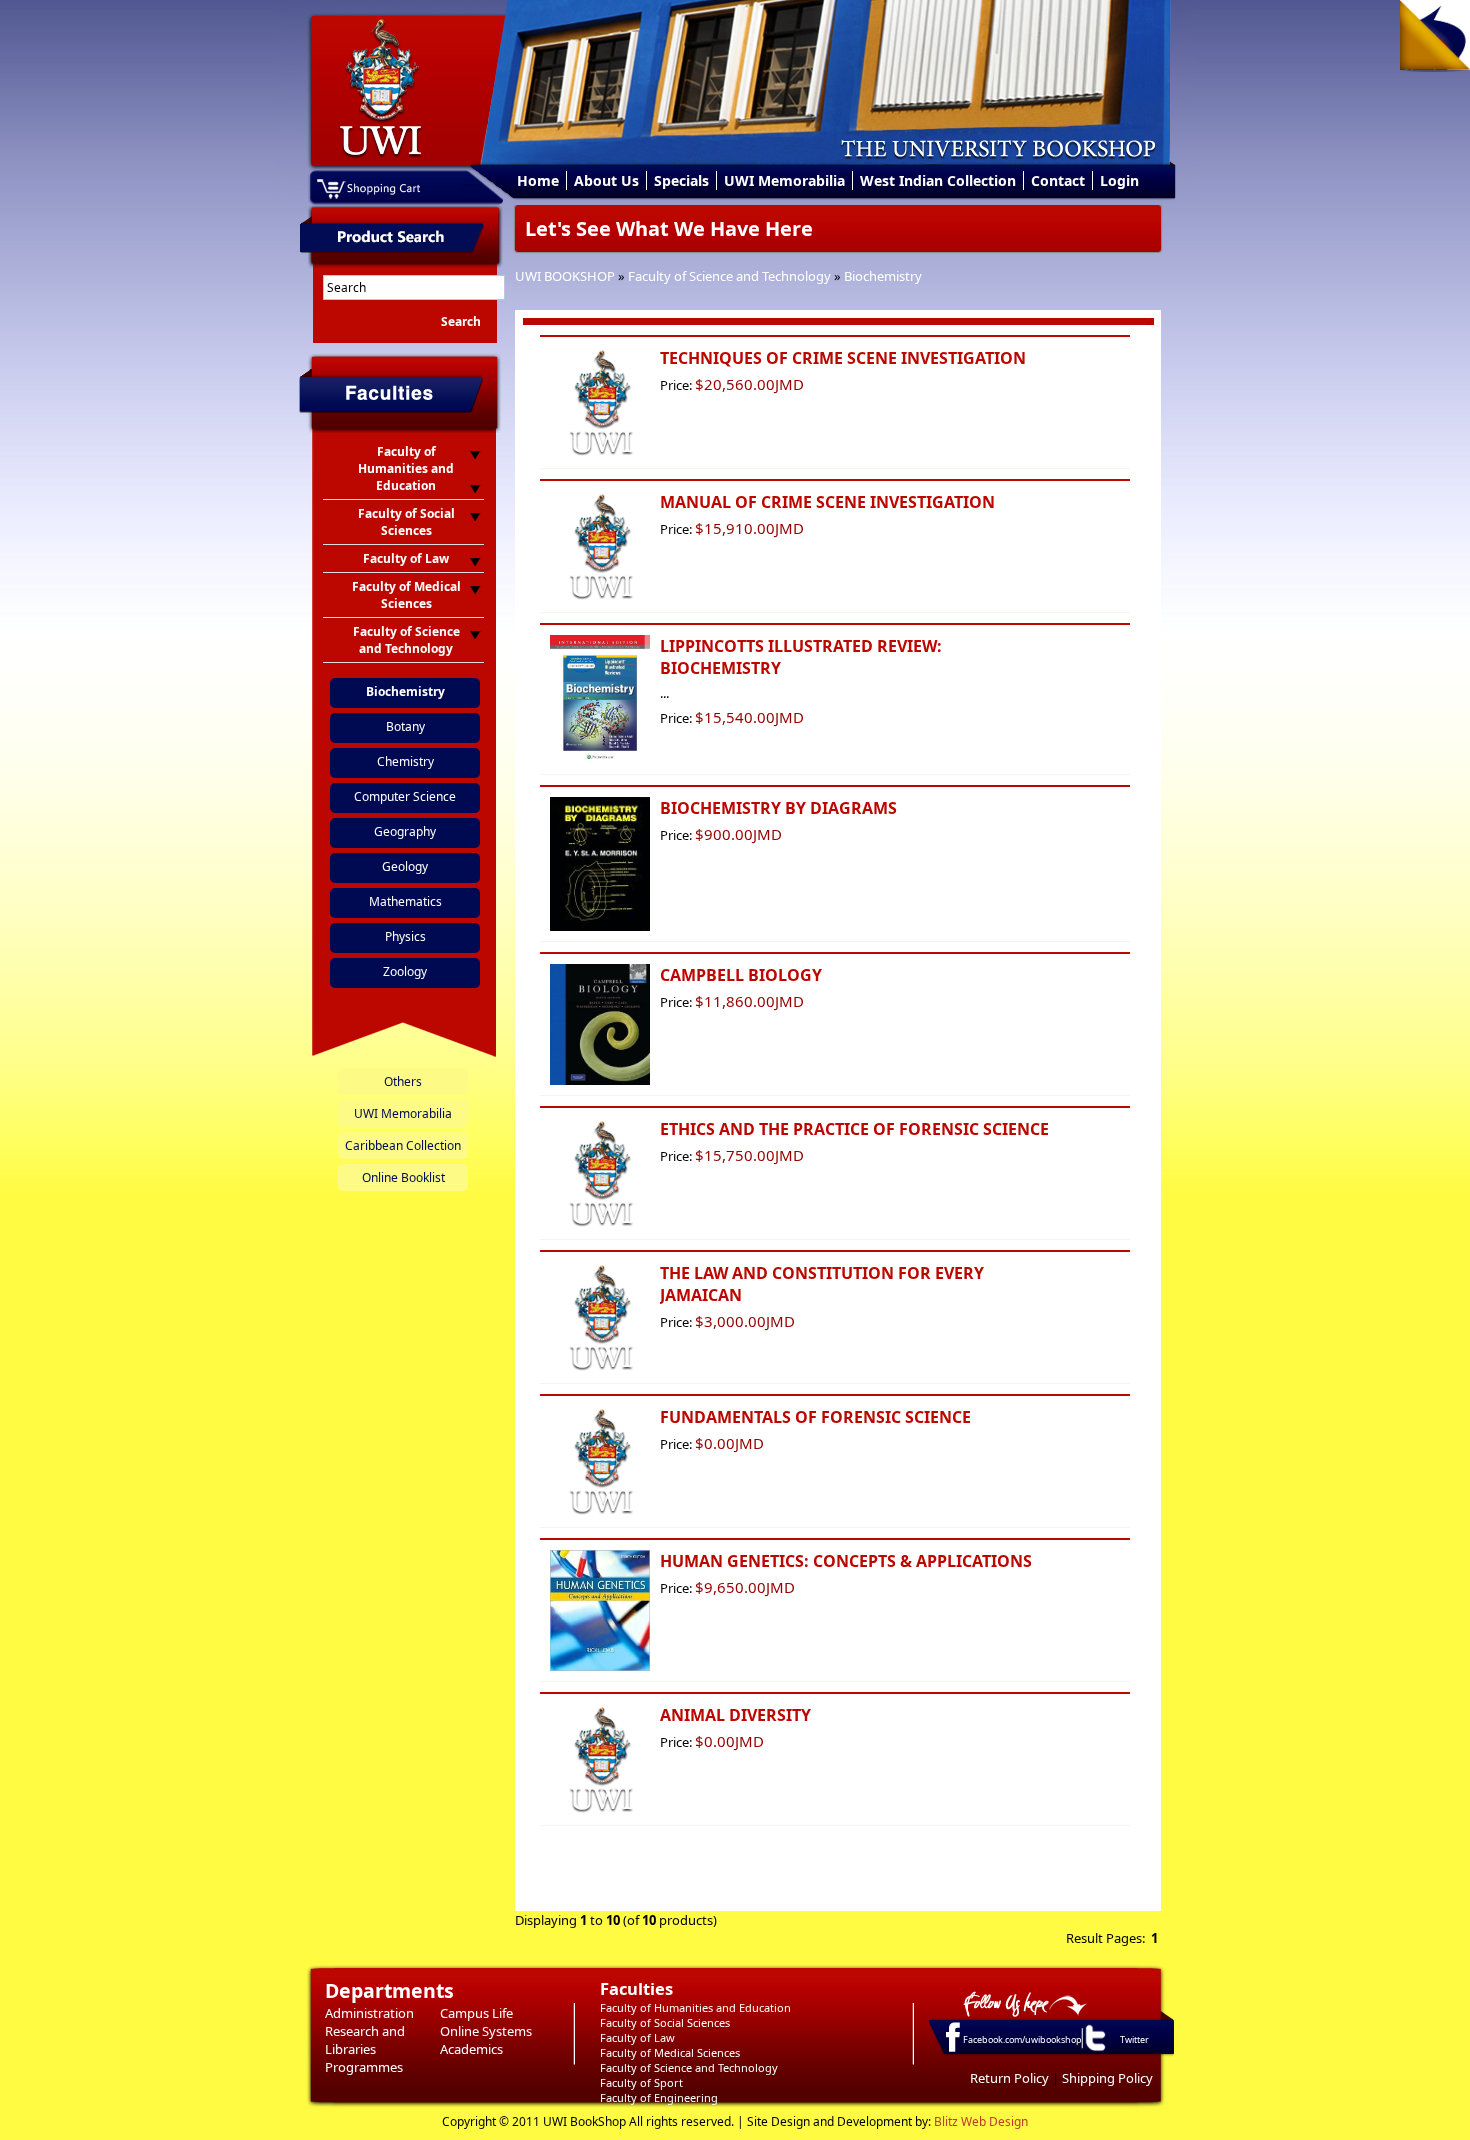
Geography (405, 831)
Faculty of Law (637, 2037)
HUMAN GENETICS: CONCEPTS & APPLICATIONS (846, 1561)
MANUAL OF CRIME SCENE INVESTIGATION (827, 502)
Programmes (364, 2067)
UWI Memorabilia (784, 180)
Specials (681, 180)
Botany (405, 726)
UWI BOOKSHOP (565, 276)
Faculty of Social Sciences (665, 2022)
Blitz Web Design (981, 2121)
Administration (369, 2013)
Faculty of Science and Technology (729, 276)
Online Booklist (403, 1177)
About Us (606, 180)
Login (1119, 180)
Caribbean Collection (403, 1145)
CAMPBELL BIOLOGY (741, 975)
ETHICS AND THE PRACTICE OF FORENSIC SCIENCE (854, 1129)
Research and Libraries (365, 2040)
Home (538, 180)
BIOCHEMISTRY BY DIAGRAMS (778, 808)
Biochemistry (883, 276)
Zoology (405, 971)
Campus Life (476, 2013)
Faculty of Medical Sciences (670, 2052)
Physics (405, 936)
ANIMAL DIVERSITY (735, 1715)
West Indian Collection (938, 180)
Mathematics (405, 901)
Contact (1058, 180)
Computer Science (405, 796)
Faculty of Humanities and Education (695, 2007)
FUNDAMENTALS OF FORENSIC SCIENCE (815, 1417)
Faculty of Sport (641, 2082)
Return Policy (1009, 2078)
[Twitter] (1094, 2050)
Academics (471, 2049)
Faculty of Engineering (659, 2097)
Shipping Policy (1107, 2078)
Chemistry (405, 761)
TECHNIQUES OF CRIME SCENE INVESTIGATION (843, 358)
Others (403, 1081)
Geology (405, 866)
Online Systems (486, 2031)
